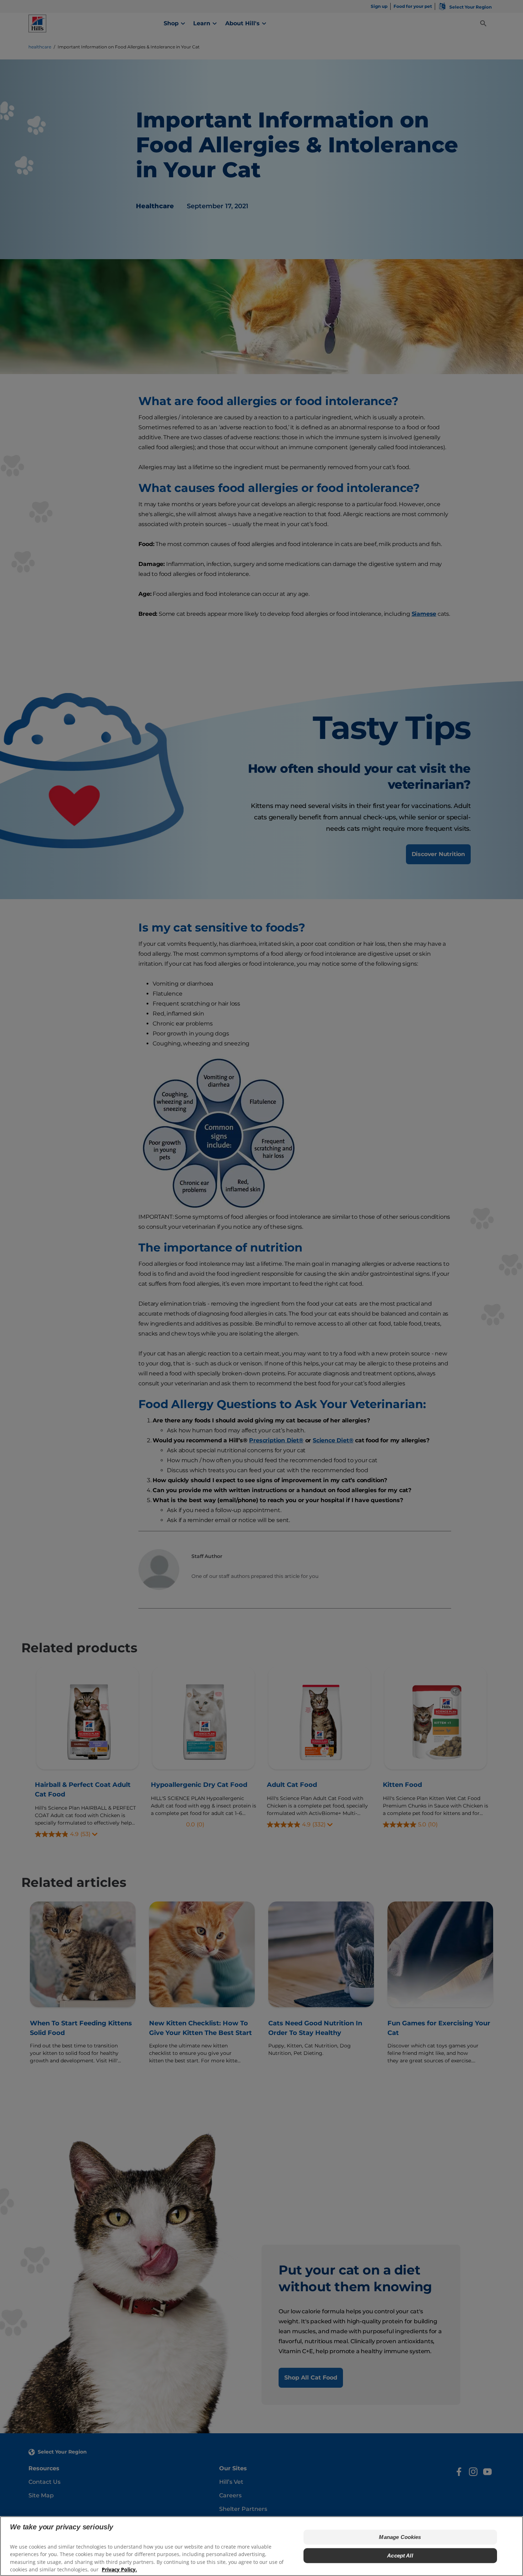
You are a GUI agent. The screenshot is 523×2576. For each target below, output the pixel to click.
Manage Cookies (400, 2537)
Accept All (400, 2556)
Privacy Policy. (119, 2569)
